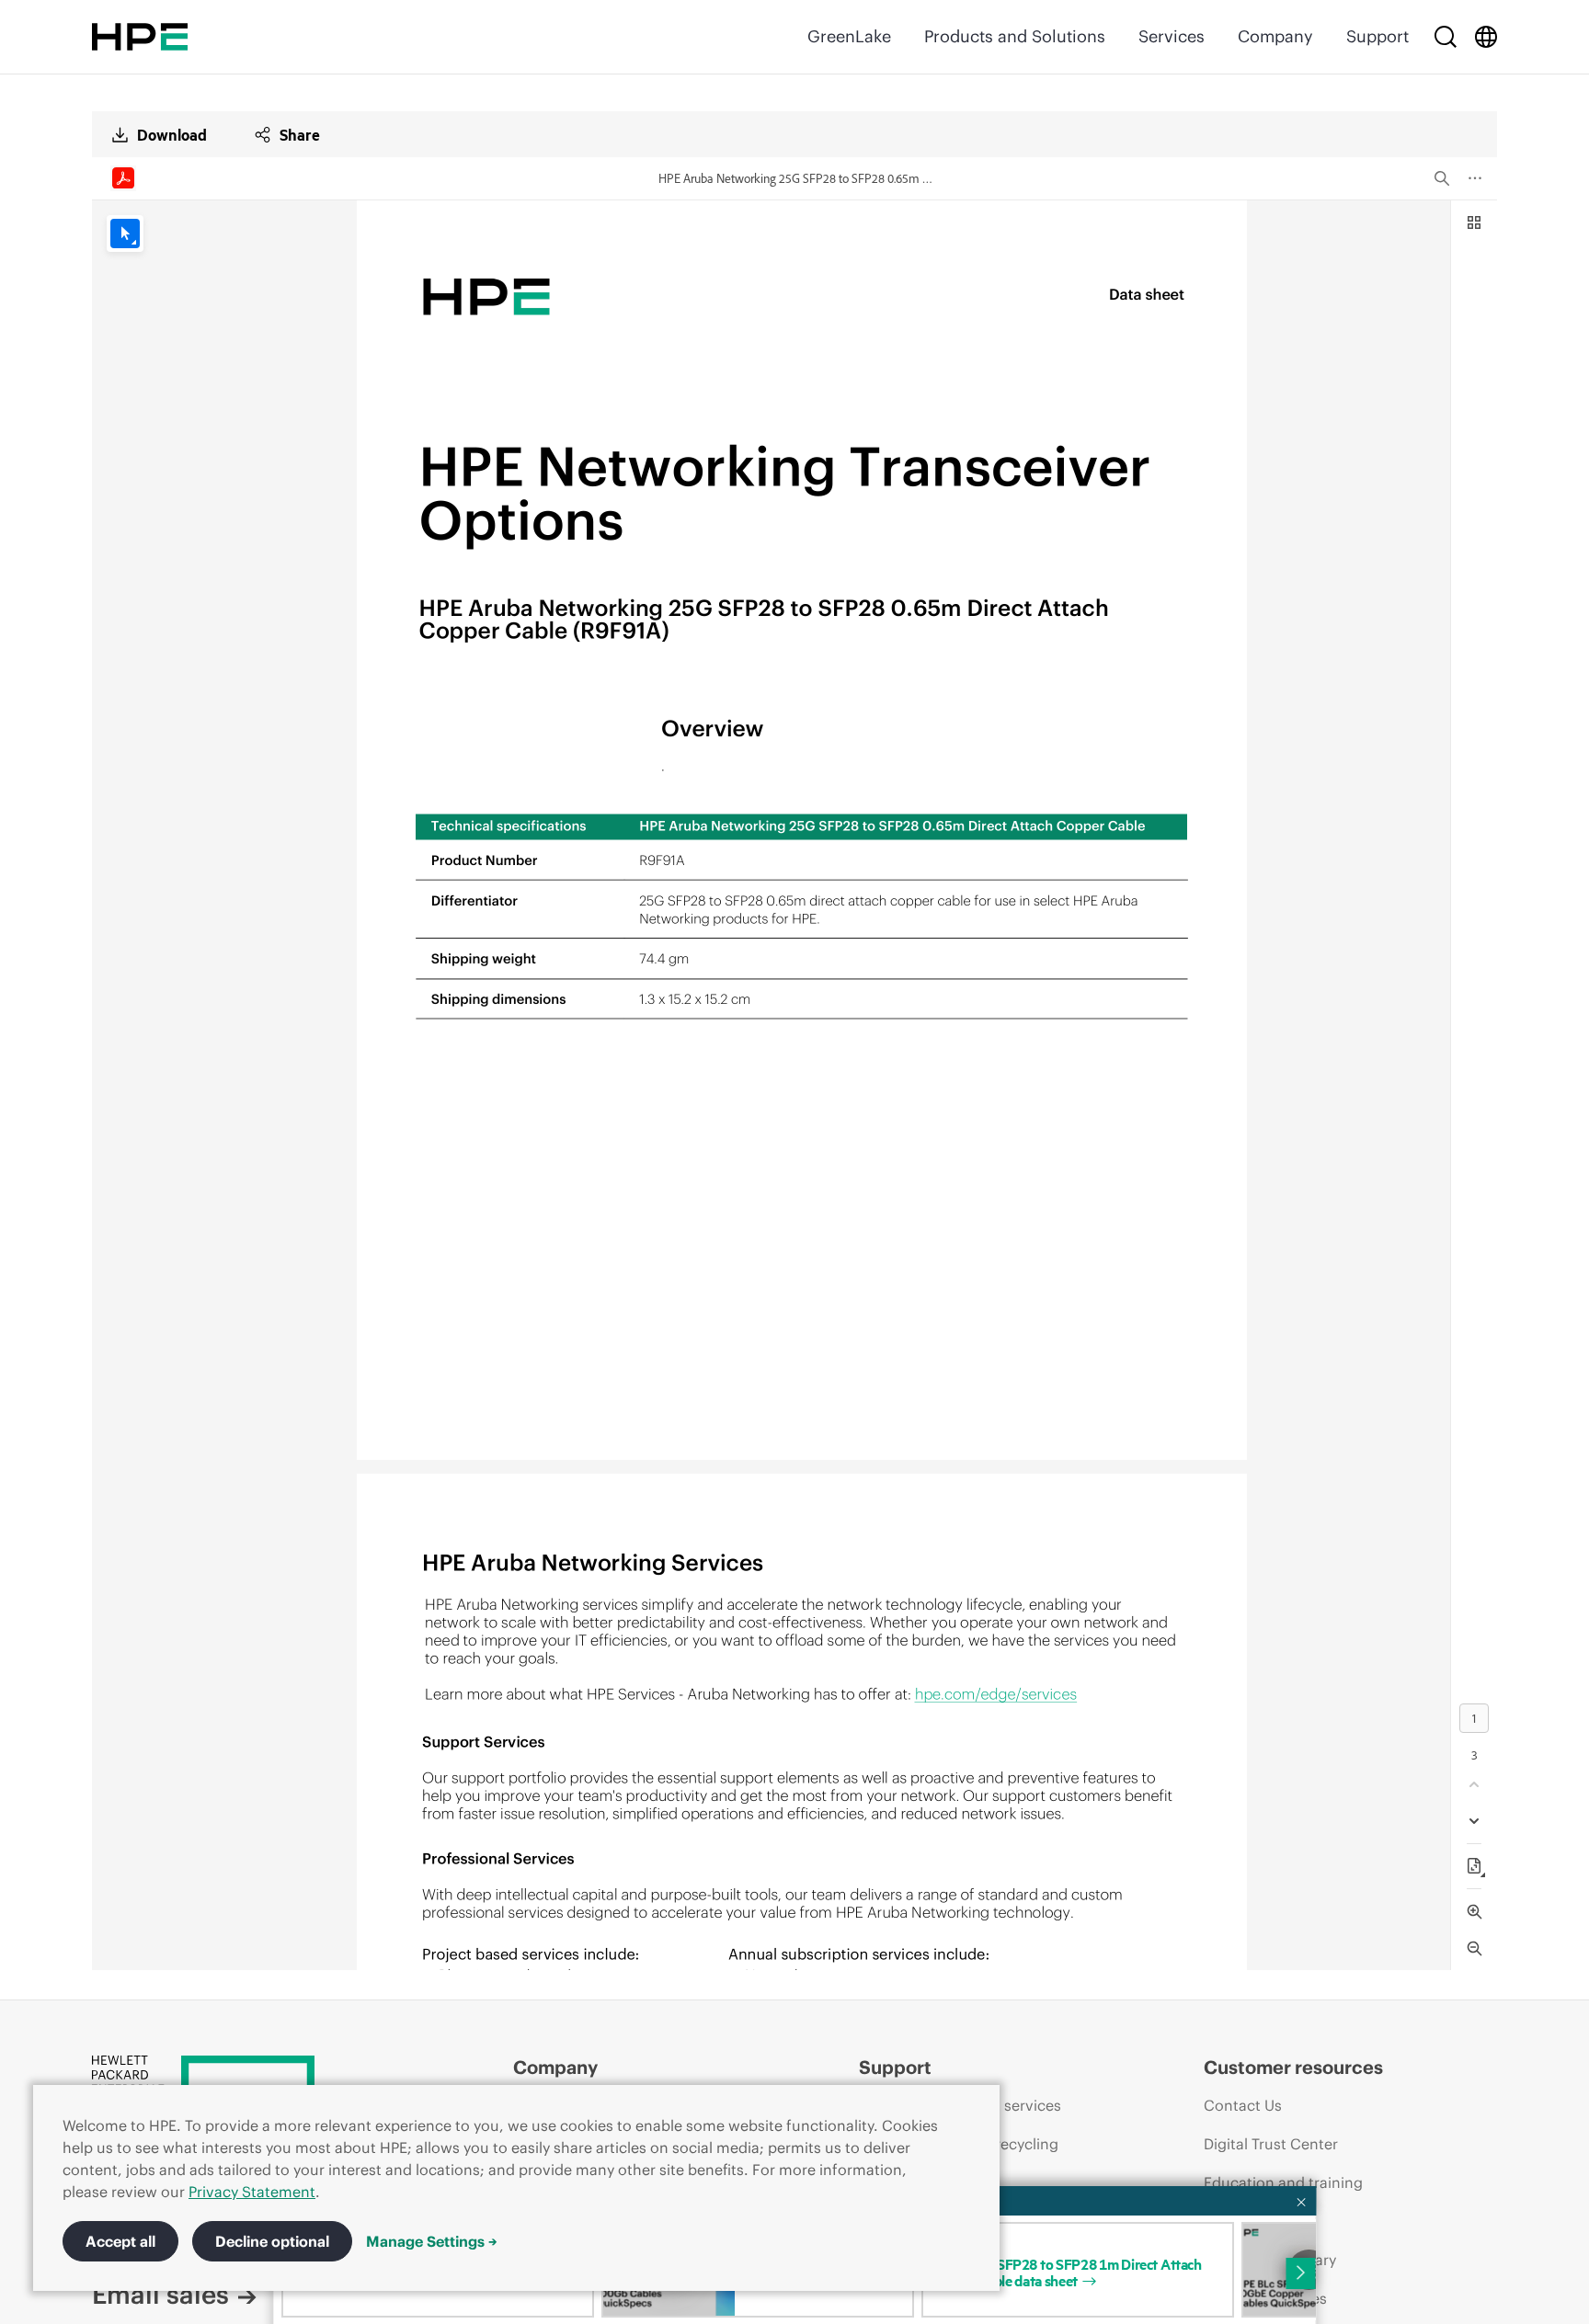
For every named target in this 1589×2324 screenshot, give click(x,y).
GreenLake (849, 36)
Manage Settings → (432, 2241)
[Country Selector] (1486, 37)
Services (1172, 36)
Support (1378, 36)
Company (1275, 36)
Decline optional (272, 2241)
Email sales (160, 2295)
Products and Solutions (1015, 36)
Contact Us (1243, 2105)
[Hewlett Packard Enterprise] (140, 37)
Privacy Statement (252, 2192)
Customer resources (1293, 2067)
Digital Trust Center (1271, 2144)
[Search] (1446, 37)
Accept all (120, 2241)
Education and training (1283, 2182)
